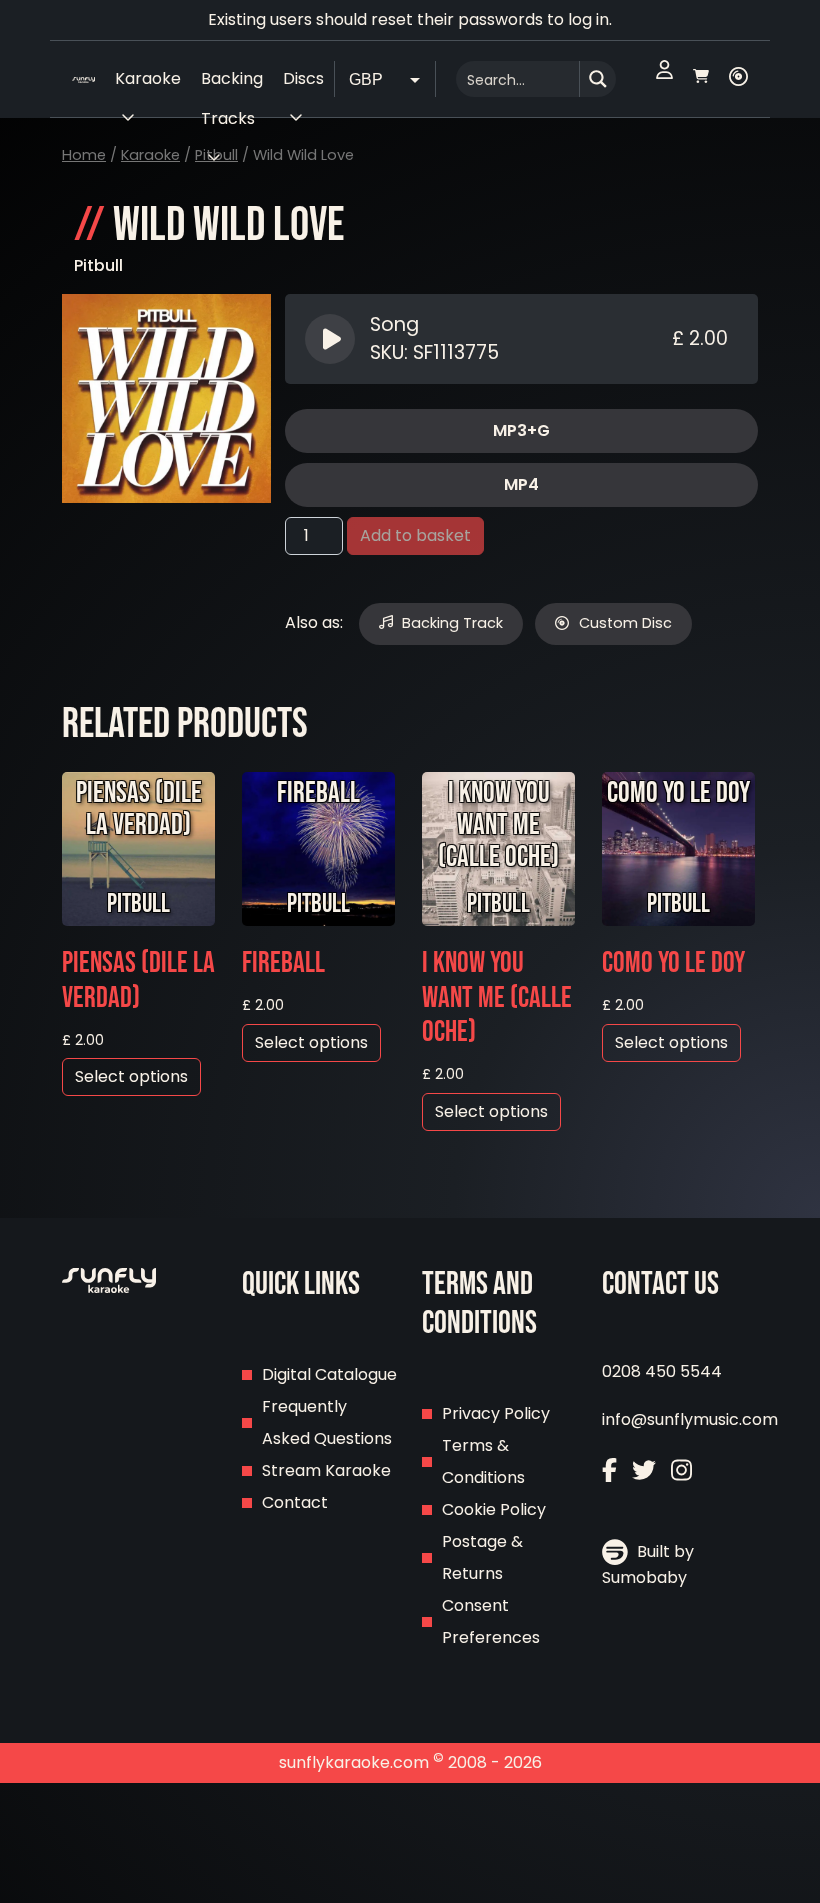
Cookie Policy (494, 1509)
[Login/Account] (664, 79)
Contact (295, 1502)
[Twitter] (644, 1472)
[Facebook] (609, 1472)
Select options (131, 1076)
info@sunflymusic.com (690, 1419)
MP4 (521, 484)
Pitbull (98, 265)
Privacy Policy (496, 1413)
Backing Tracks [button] (232, 83)
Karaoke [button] (148, 78)
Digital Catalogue (329, 1374)
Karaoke (150, 155)
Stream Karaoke (326, 1470)
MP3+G (521, 430)
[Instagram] (681, 1472)
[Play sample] (332, 339)
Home (84, 155)
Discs (303, 78)
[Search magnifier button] (598, 79)
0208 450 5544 (662, 1371)
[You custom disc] (738, 79)
